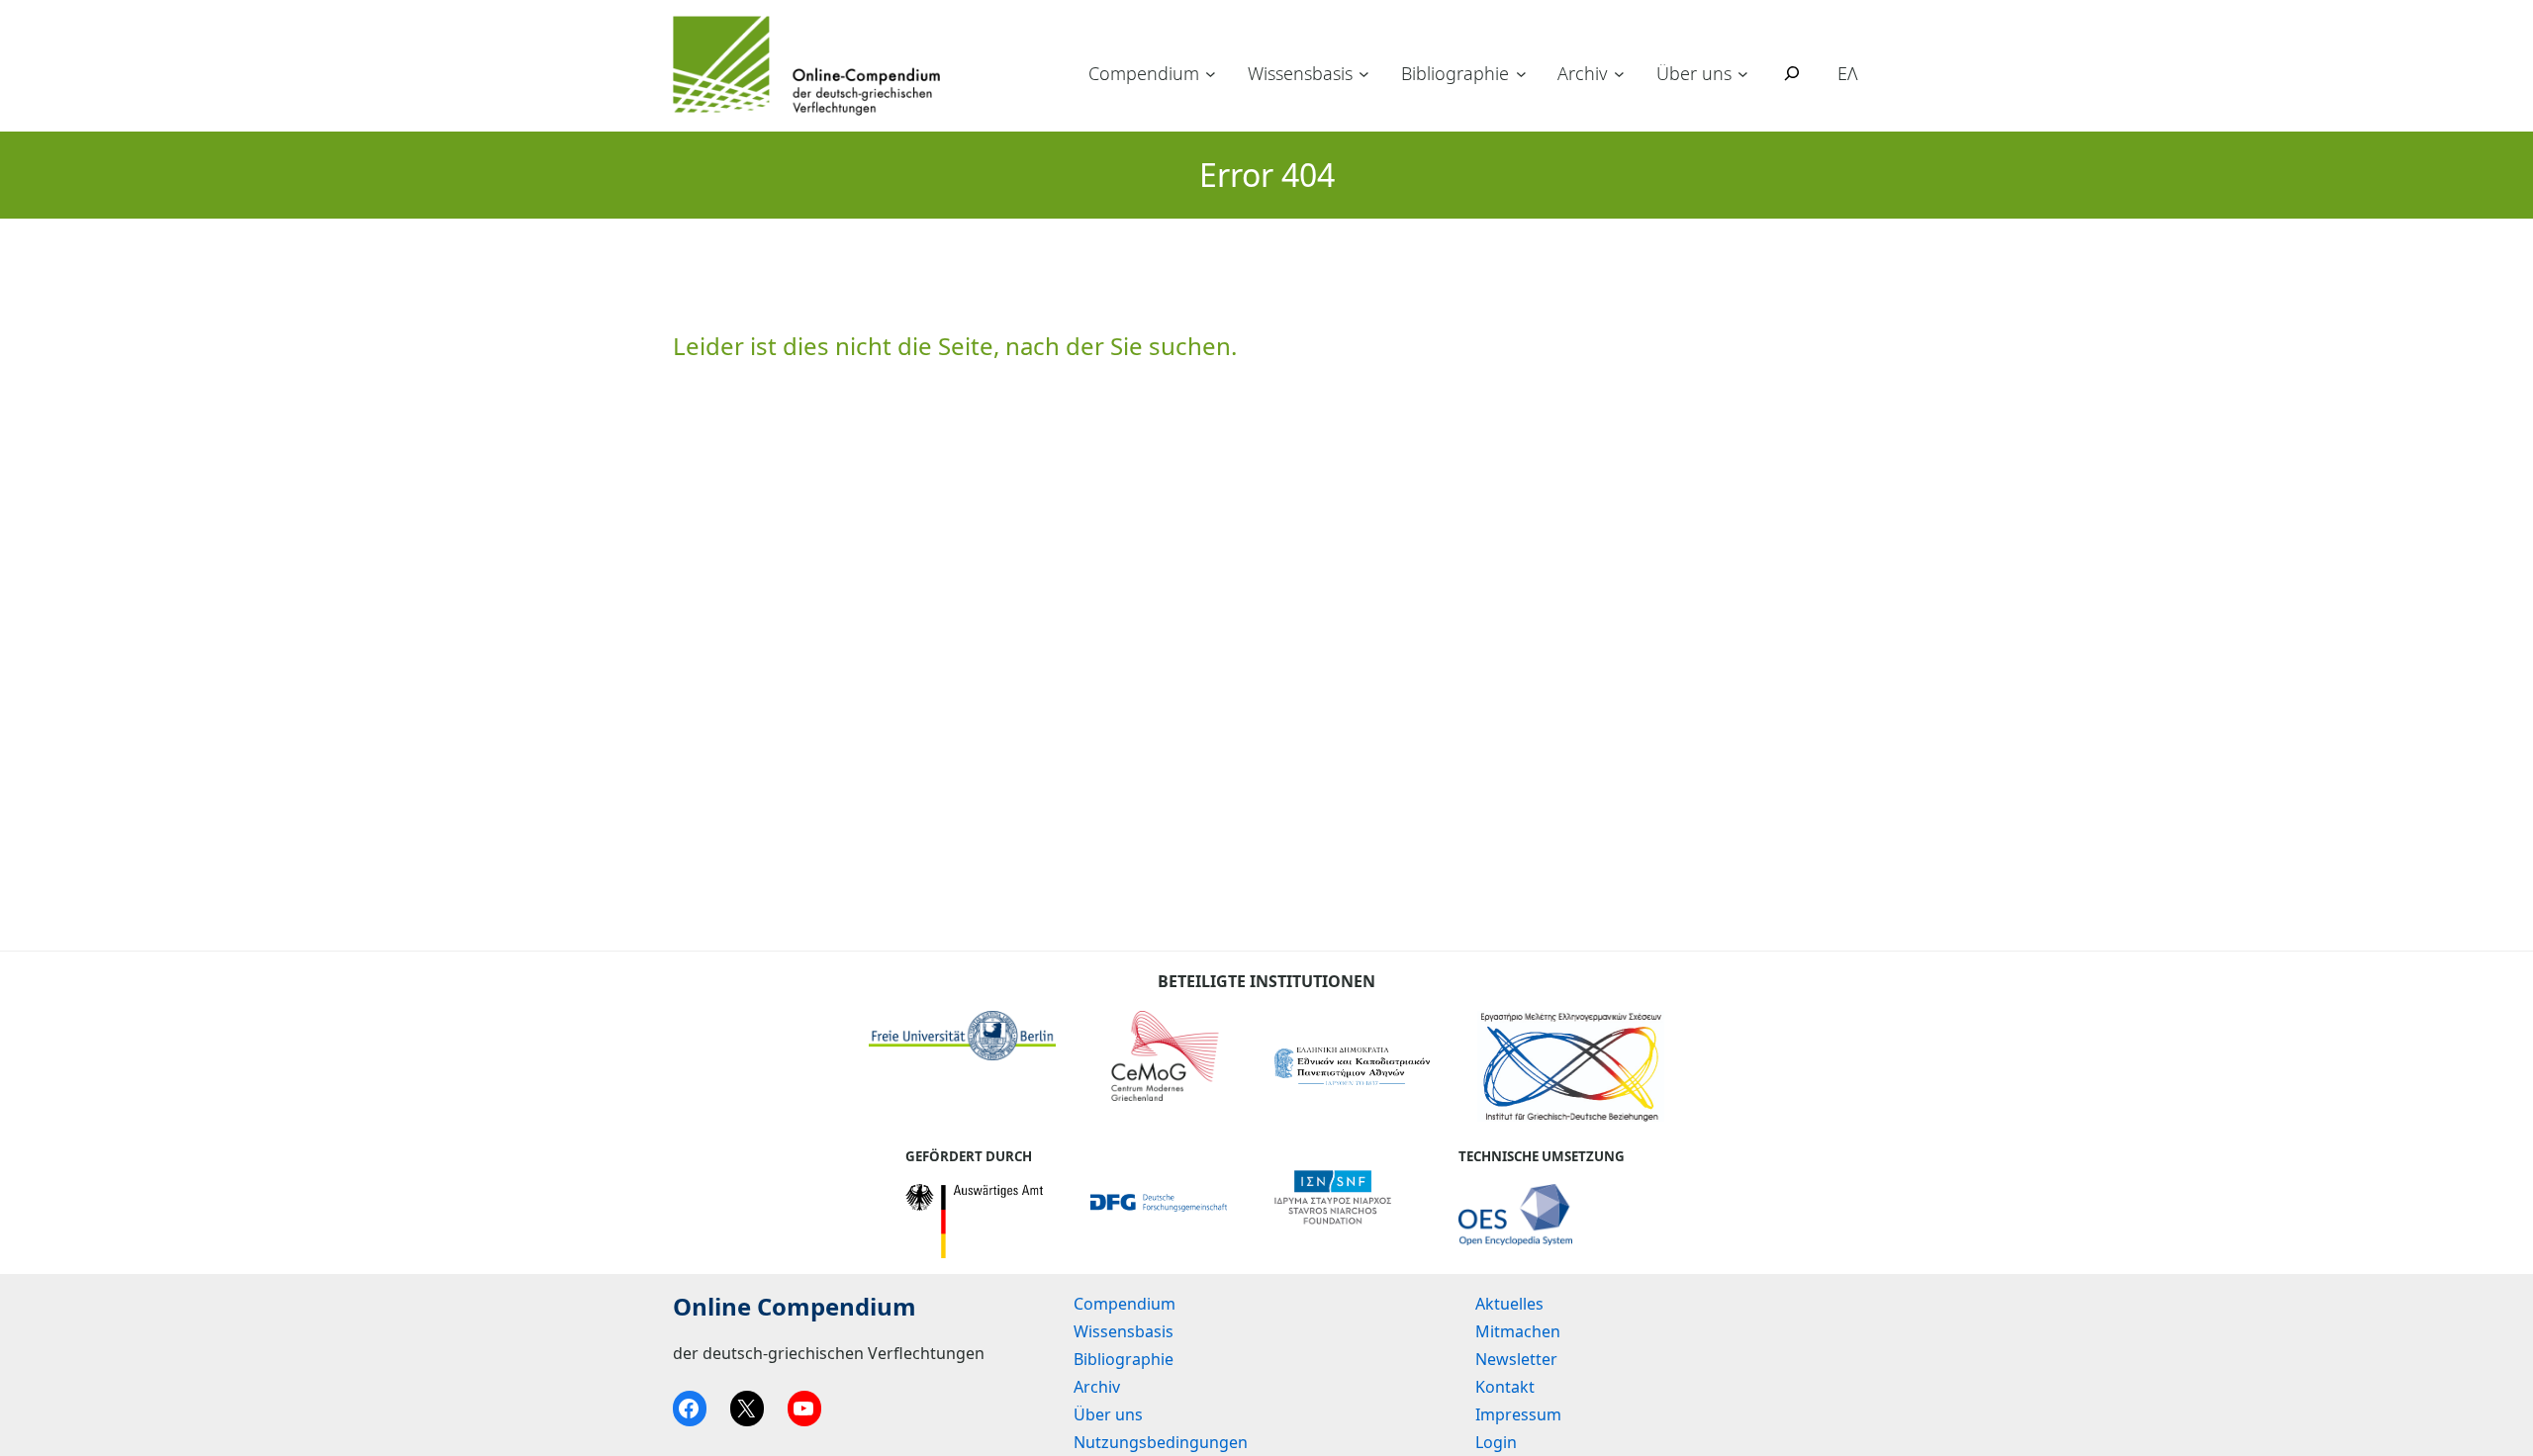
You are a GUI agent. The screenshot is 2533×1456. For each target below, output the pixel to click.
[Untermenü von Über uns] (1743, 74)
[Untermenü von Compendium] (1211, 74)
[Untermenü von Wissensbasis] (1364, 74)
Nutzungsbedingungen (1161, 1442)
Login (1496, 1442)
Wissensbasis (1300, 73)
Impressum (1518, 1414)
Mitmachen (1518, 1331)
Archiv (1582, 73)
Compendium (1144, 73)
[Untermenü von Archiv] (1619, 74)
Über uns (1694, 73)
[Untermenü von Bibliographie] (1521, 74)
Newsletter (1516, 1359)
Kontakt (1505, 1387)
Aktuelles (1509, 1304)
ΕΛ (1848, 73)
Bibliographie (1455, 73)
